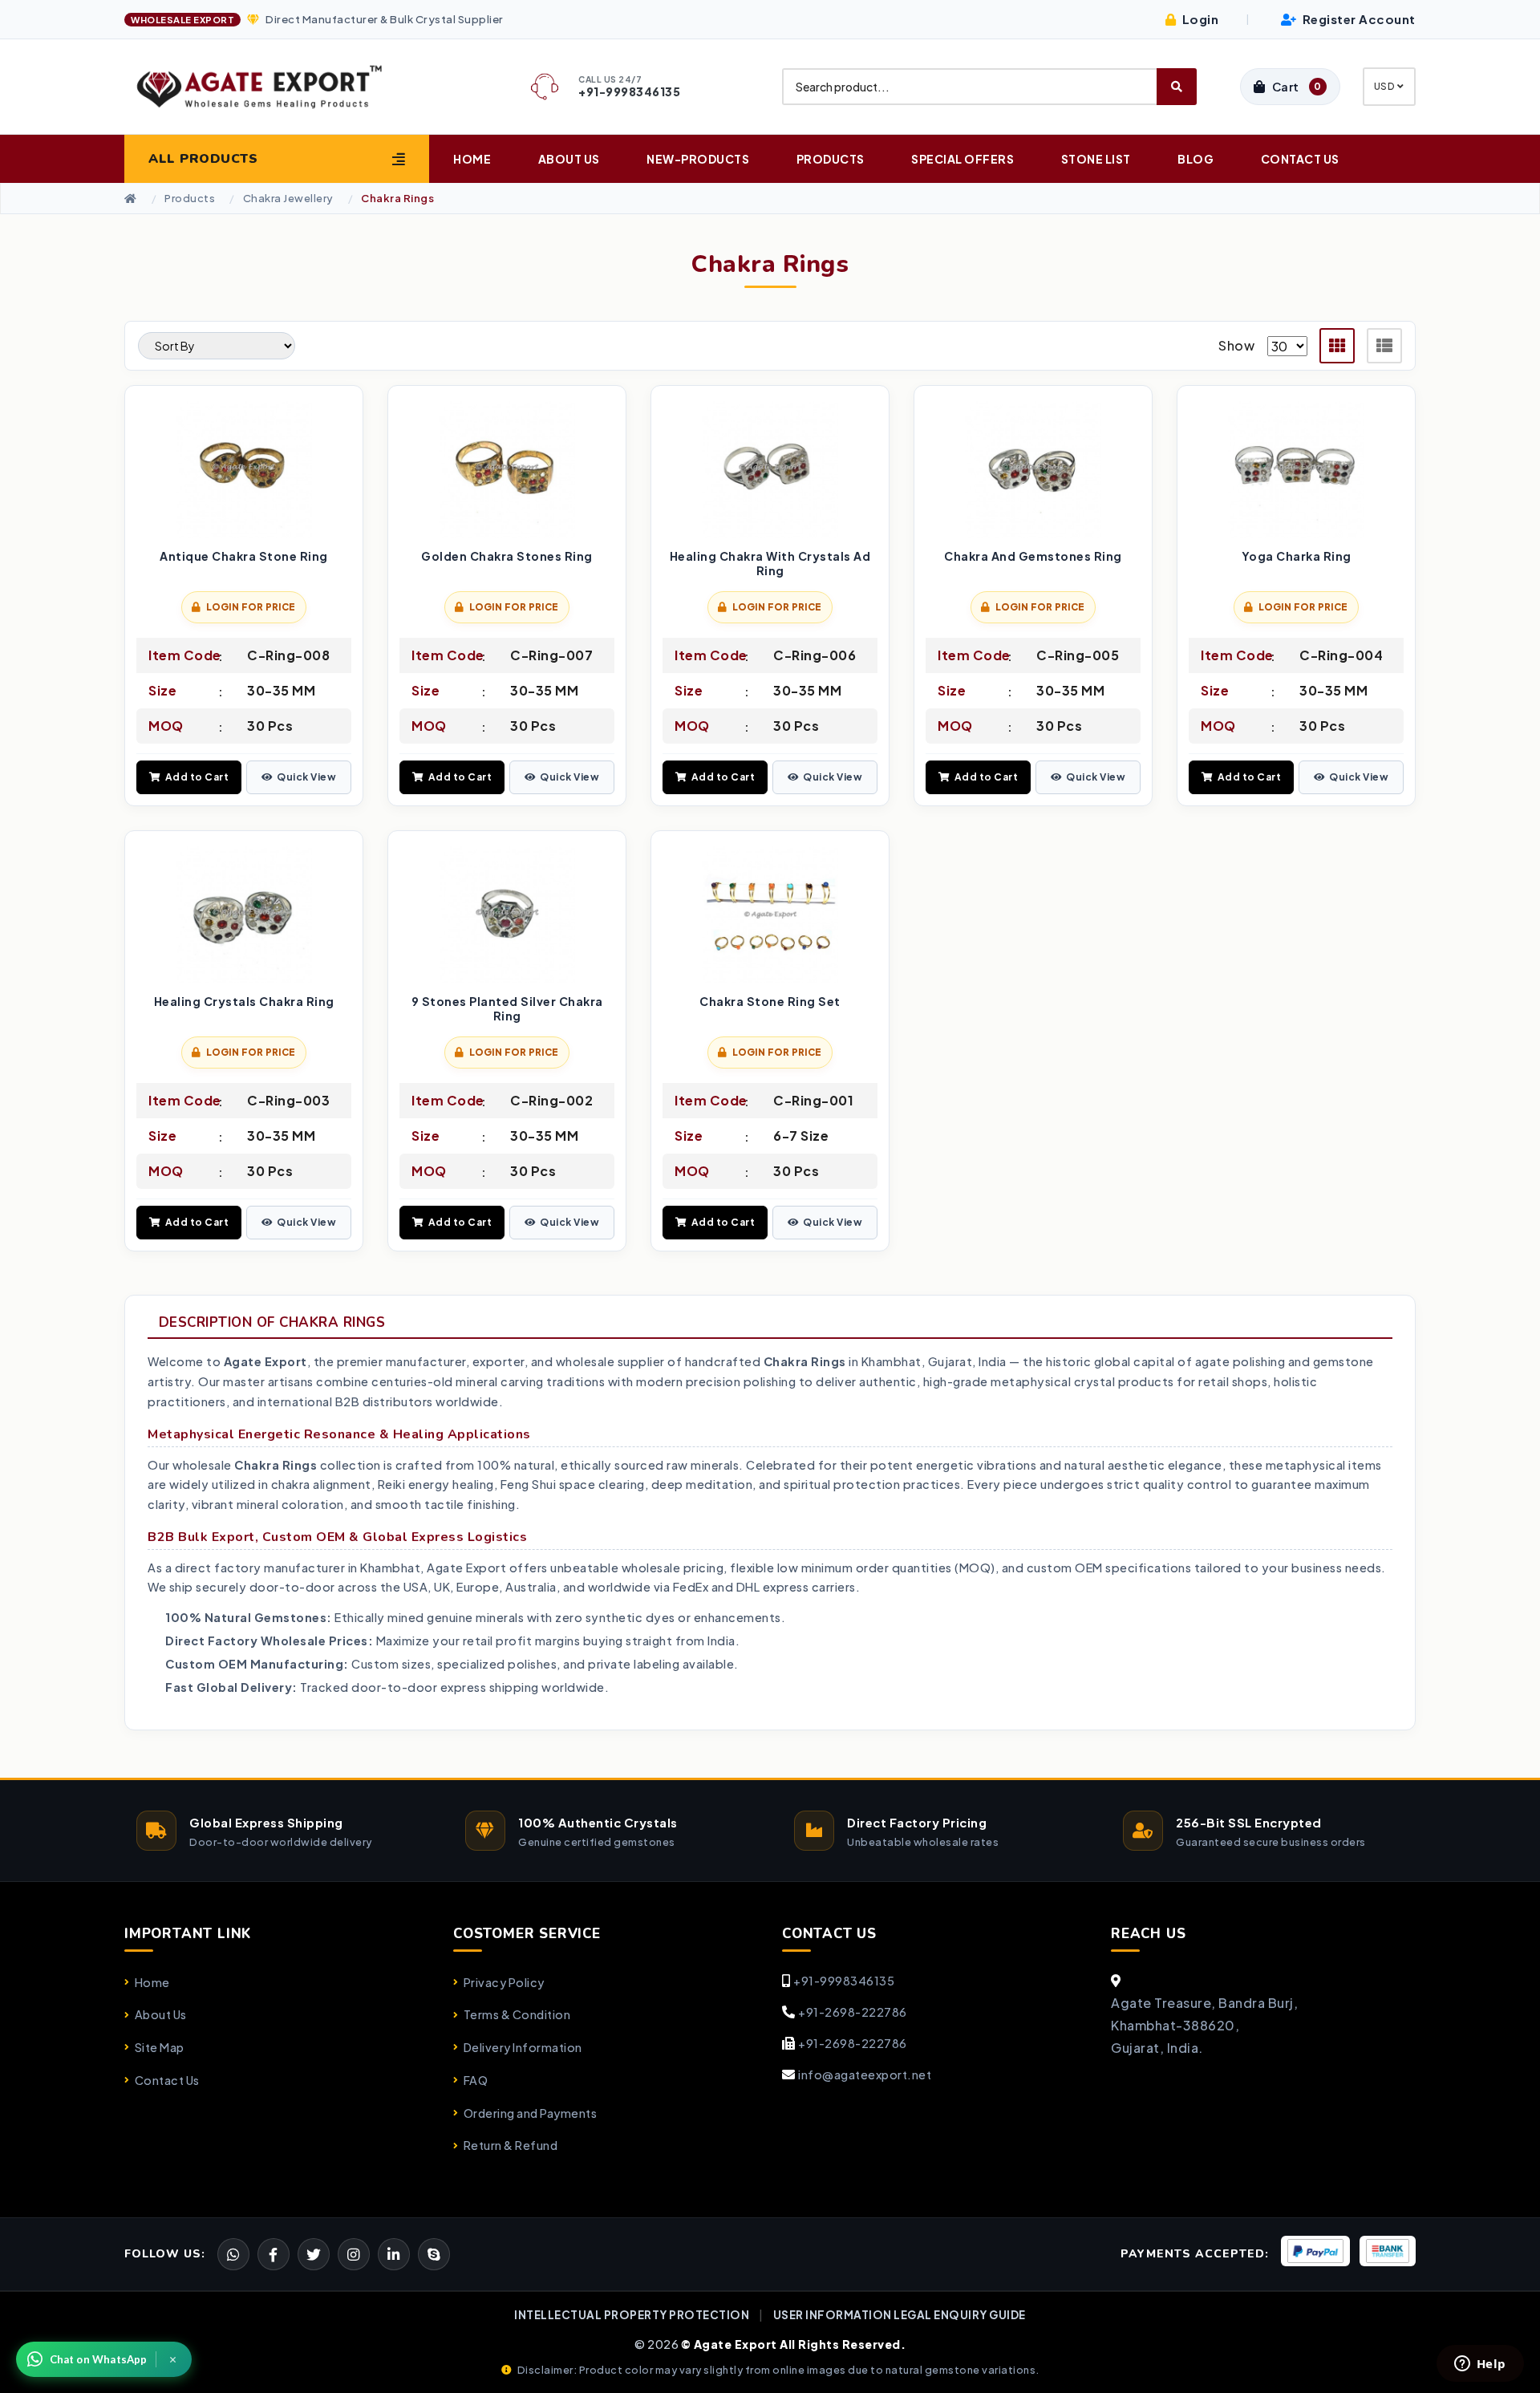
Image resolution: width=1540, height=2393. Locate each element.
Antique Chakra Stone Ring (244, 556)
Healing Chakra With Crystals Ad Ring (770, 564)
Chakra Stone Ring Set (770, 1002)
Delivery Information (523, 2047)
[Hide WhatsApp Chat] (173, 2359)
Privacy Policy (504, 1982)
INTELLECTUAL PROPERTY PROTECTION (632, 2315)
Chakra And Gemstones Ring (1033, 556)
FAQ (476, 2080)
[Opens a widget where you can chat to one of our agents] (1480, 2365)
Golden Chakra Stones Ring (507, 556)
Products (831, 159)
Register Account (1358, 19)
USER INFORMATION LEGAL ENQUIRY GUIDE (900, 2315)
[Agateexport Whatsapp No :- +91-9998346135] (233, 2254)
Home (472, 159)
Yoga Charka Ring (1297, 556)
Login (1199, 19)
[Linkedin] (394, 2254)
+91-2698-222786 (853, 2012)
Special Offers (962, 159)
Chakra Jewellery (288, 199)
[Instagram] (354, 2254)
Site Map (160, 2047)
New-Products (698, 159)
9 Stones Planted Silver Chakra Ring (507, 1009)
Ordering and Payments (530, 2113)
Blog (1196, 159)
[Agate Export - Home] (274, 87)
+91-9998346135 (844, 1981)
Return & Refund (511, 2145)
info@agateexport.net (865, 2075)
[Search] (1177, 87)
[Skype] (434, 2254)
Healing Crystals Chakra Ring (244, 1002)
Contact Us (1300, 159)
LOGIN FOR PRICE (251, 607)
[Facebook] (314, 2254)
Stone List (1096, 159)
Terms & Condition (517, 2014)
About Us (569, 159)
